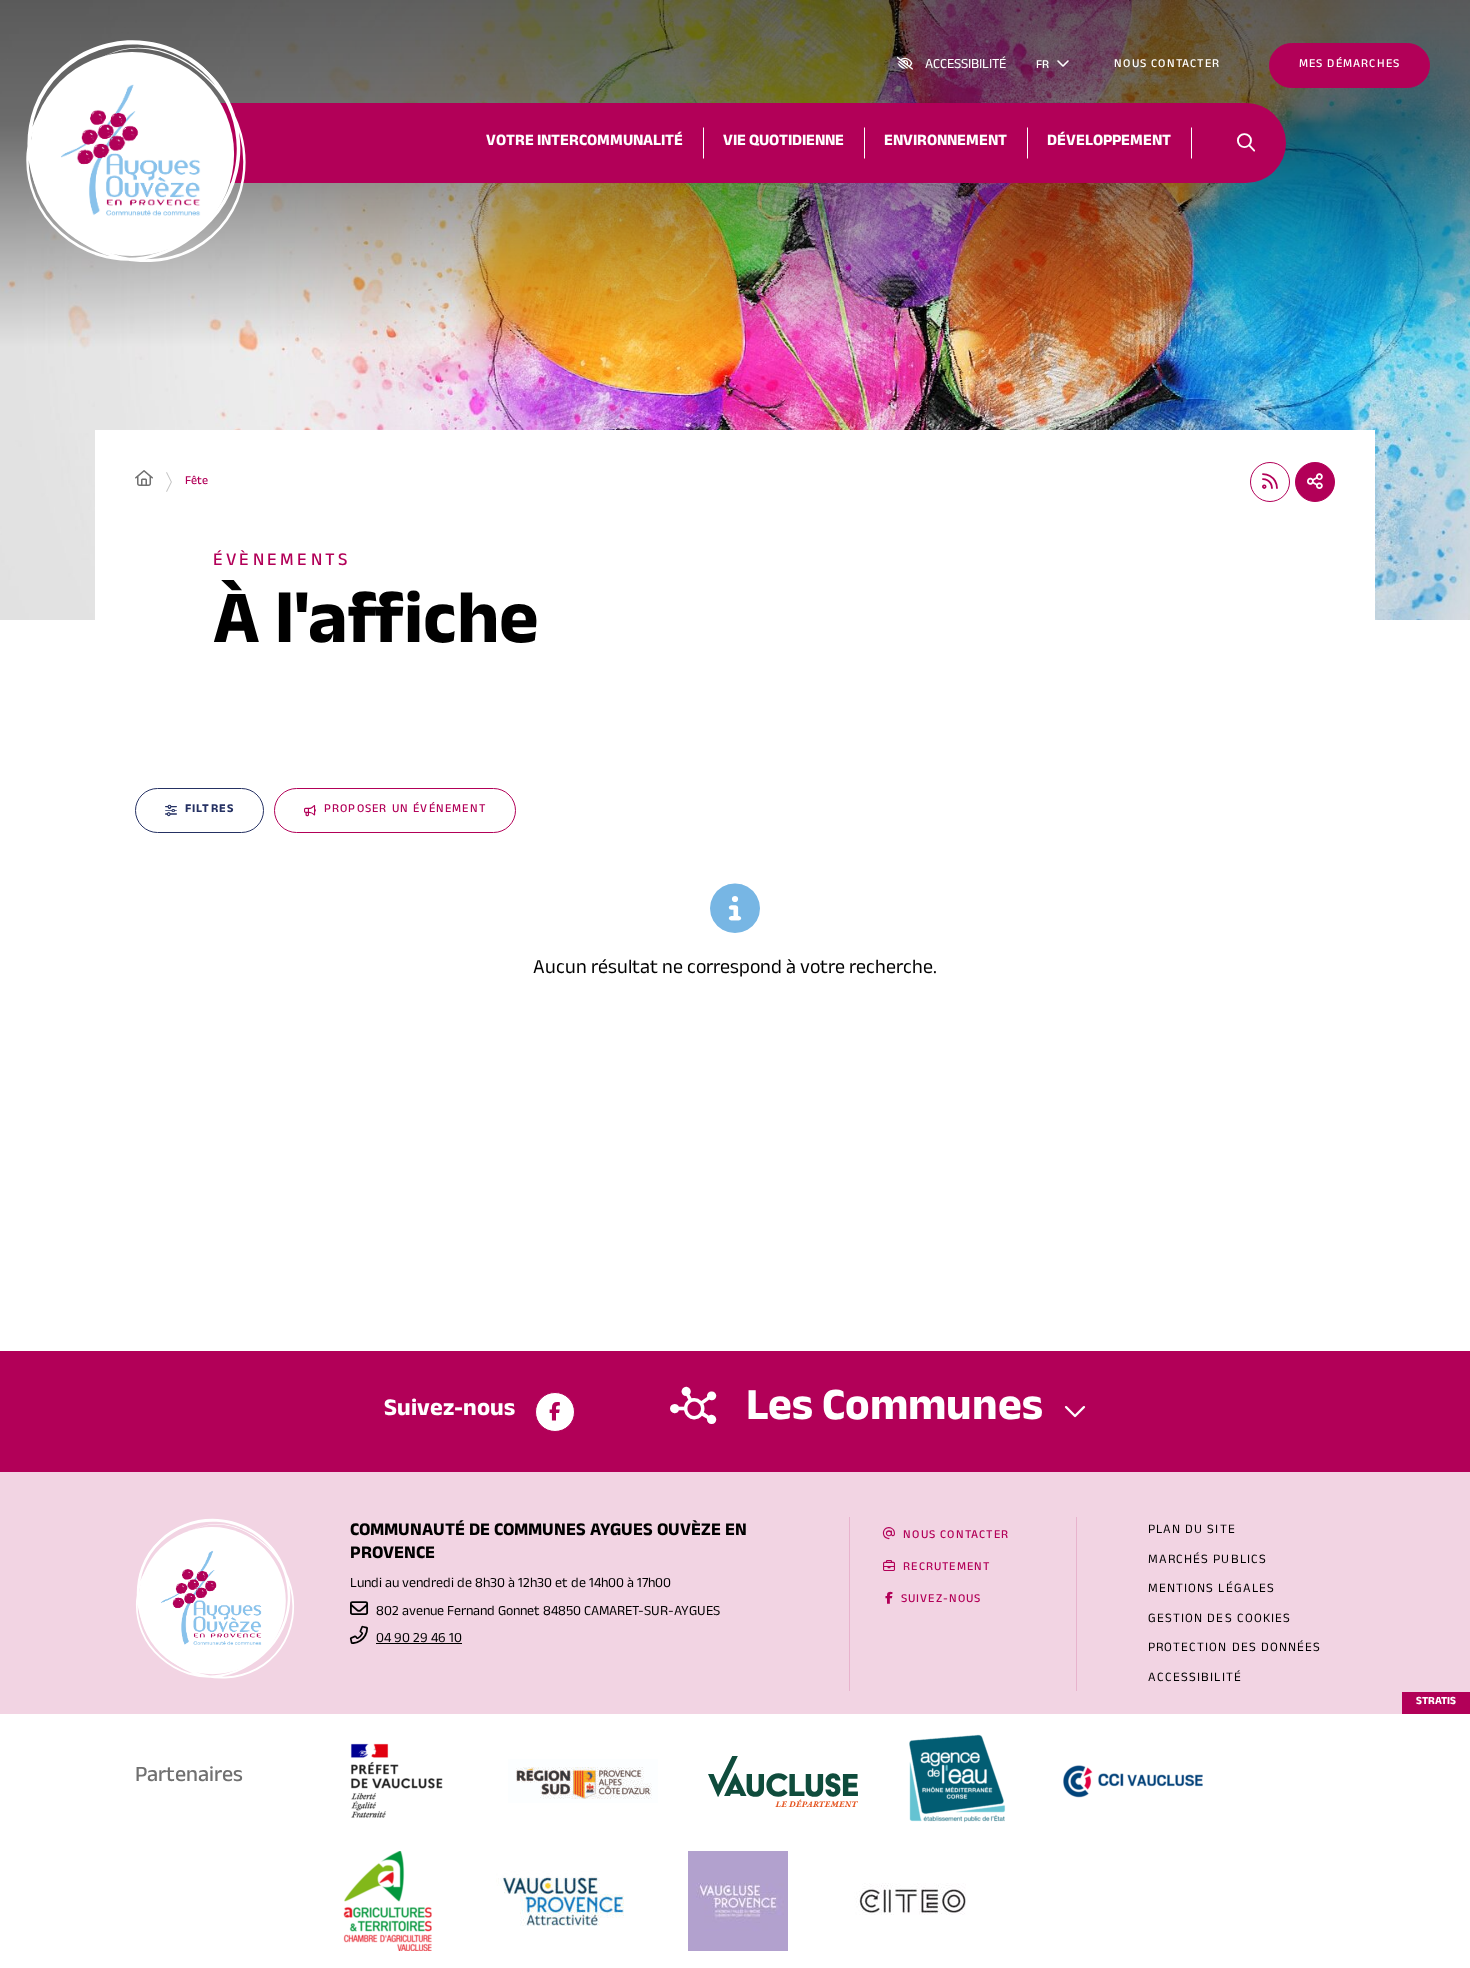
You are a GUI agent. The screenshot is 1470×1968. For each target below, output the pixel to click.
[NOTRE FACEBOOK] (555, 1412)
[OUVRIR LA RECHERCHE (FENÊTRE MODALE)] (1246, 143)
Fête (196, 482)
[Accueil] (144, 482)
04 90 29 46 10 (419, 1640)
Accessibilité (965, 66)
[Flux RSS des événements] (1270, 482)
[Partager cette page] (1315, 482)
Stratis (1436, 1702)
